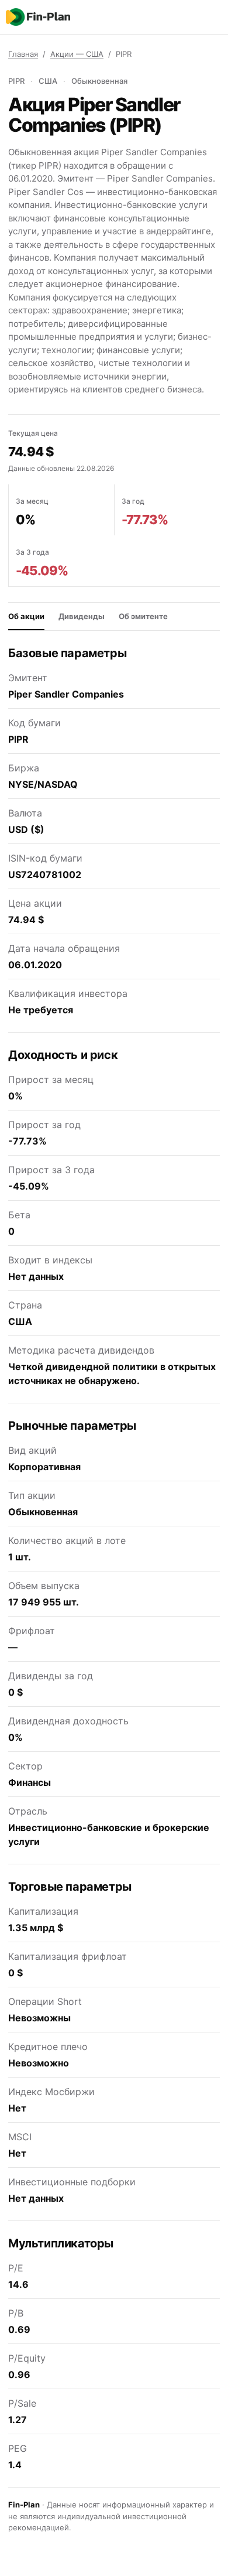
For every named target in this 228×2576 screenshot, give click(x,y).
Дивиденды (82, 616)
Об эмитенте (143, 616)
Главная (23, 54)
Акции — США (77, 54)
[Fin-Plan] (38, 17)
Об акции (26, 616)
